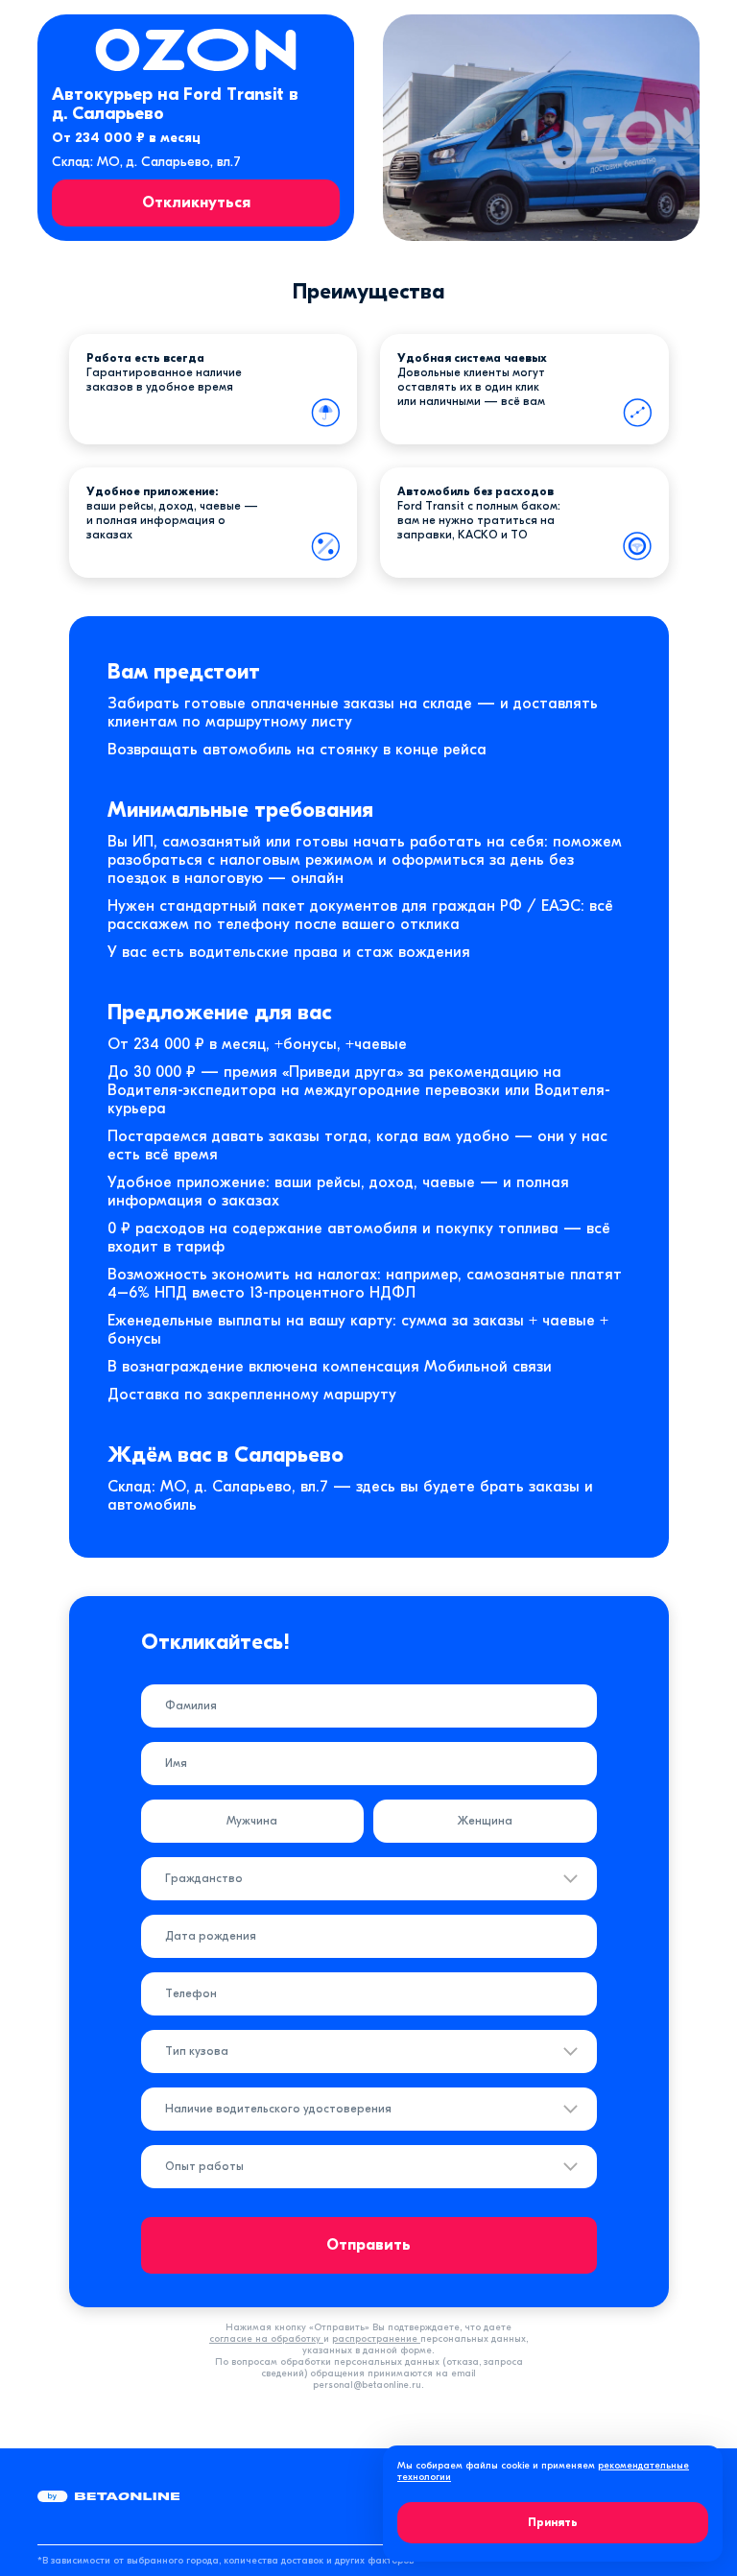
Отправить (368, 2245)
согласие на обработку (266, 2339)
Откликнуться (196, 203)
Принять (553, 2522)
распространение (376, 2339)
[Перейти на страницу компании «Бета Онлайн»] (108, 2496)
